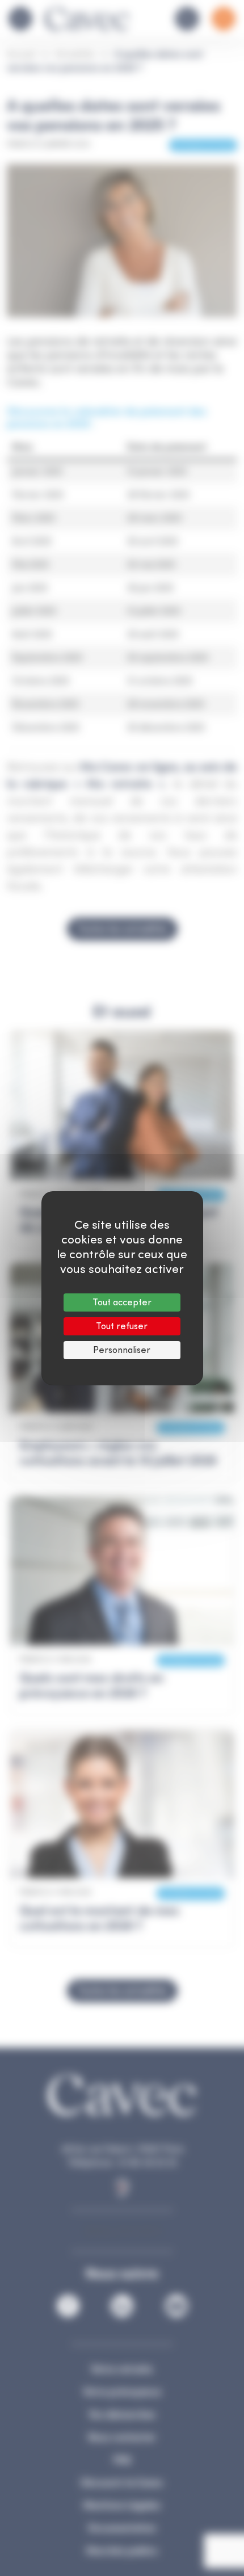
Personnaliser (122, 1350)
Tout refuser (122, 1326)
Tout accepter (122, 1302)
